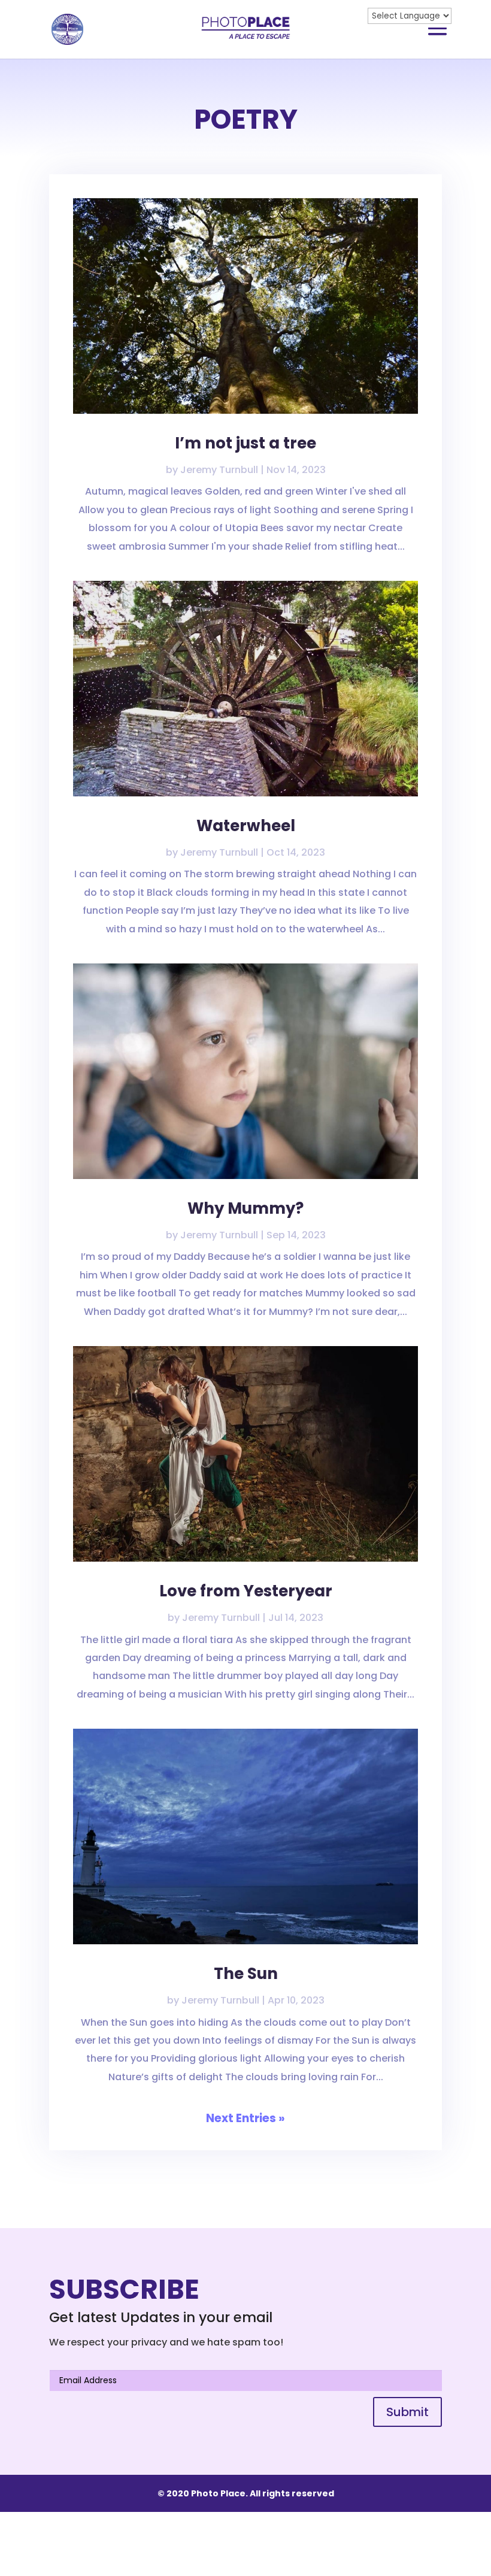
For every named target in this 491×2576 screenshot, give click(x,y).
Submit (407, 2412)
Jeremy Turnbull (219, 470)
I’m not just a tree (245, 443)
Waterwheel (246, 826)
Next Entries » (245, 2118)
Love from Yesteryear (246, 1591)
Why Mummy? (245, 1208)
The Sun (246, 1974)
